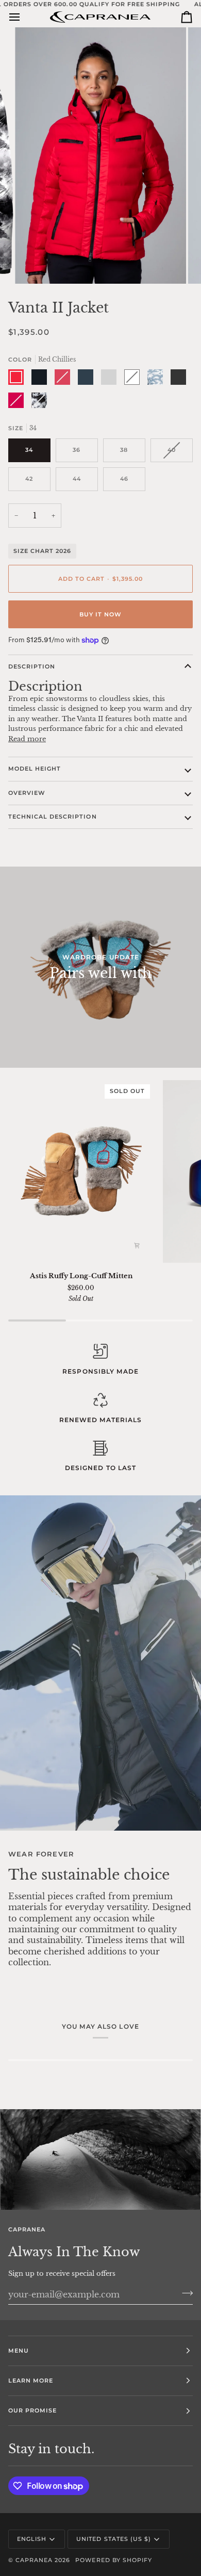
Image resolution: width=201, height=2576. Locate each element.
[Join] (184, 2293)
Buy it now (100, 614)
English (32, 2539)
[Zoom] (34, 264)
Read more (27, 739)
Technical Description (53, 817)
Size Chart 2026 (42, 551)
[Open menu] (24, 17)
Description (32, 666)
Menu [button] (19, 2351)
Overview (27, 793)
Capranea (34, 2560)
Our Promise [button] (32, 2410)
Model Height (35, 769)
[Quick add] (137, 1246)
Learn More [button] (31, 2381)
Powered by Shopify (113, 2560)
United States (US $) (114, 2539)
